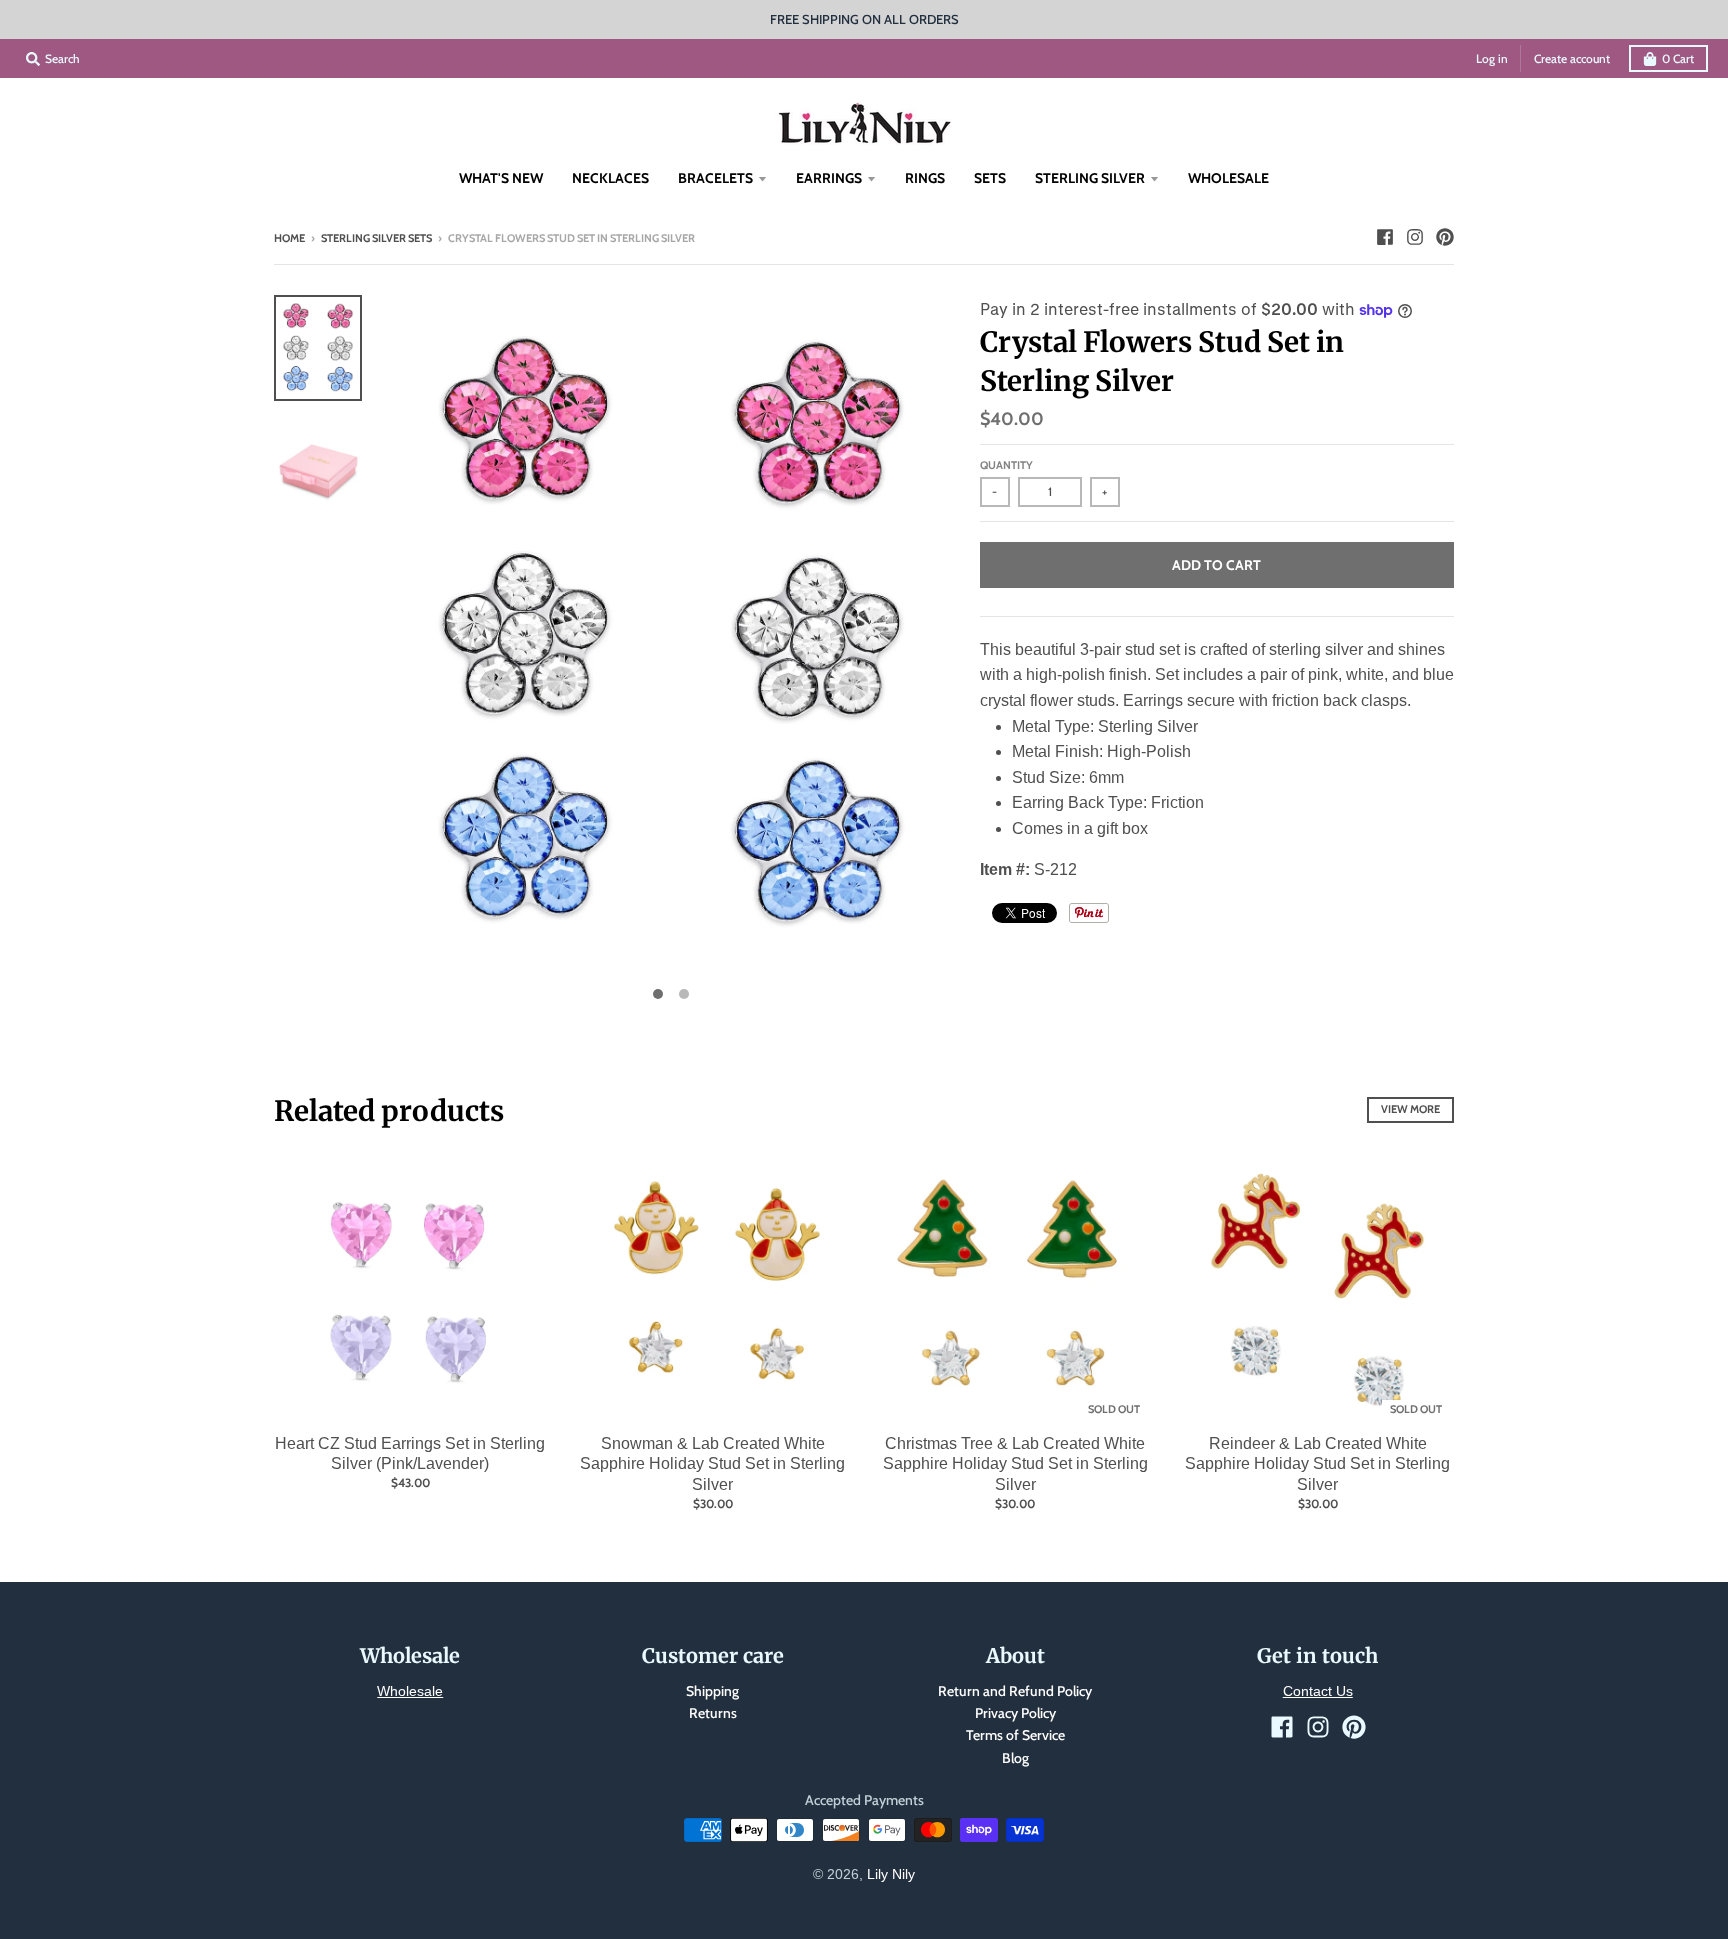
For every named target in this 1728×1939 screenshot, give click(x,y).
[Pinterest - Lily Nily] (1445, 237)
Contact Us (1318, 1691)
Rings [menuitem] (925, 178)
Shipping (712, 1691)
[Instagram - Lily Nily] (1415, 237)
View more (1410, 1109)
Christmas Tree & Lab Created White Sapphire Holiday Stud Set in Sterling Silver (1015, 1464)
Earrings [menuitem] (829, 178)
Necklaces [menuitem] (610, 178)
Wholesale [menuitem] (1228, 178)
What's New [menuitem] (501, 178)
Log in (1492, 58)
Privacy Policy (1015, 1713)
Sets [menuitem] (990, 178)
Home (289, 238)
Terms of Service (1015, 1735)
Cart (1678, 58)
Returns (713, 1713)
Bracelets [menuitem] (715, 178)
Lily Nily (891, 1874)
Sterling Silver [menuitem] (1090, 178)
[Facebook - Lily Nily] (1385, 237)
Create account (1572, 58)
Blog (1015, 1758)
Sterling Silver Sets (376, 238)
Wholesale (410, 1691)
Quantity (1006, 465)
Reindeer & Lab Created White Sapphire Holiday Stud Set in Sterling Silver (1317, 1464)
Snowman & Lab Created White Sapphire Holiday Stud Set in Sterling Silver (712, 1464)
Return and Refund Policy (1015, 1691)
